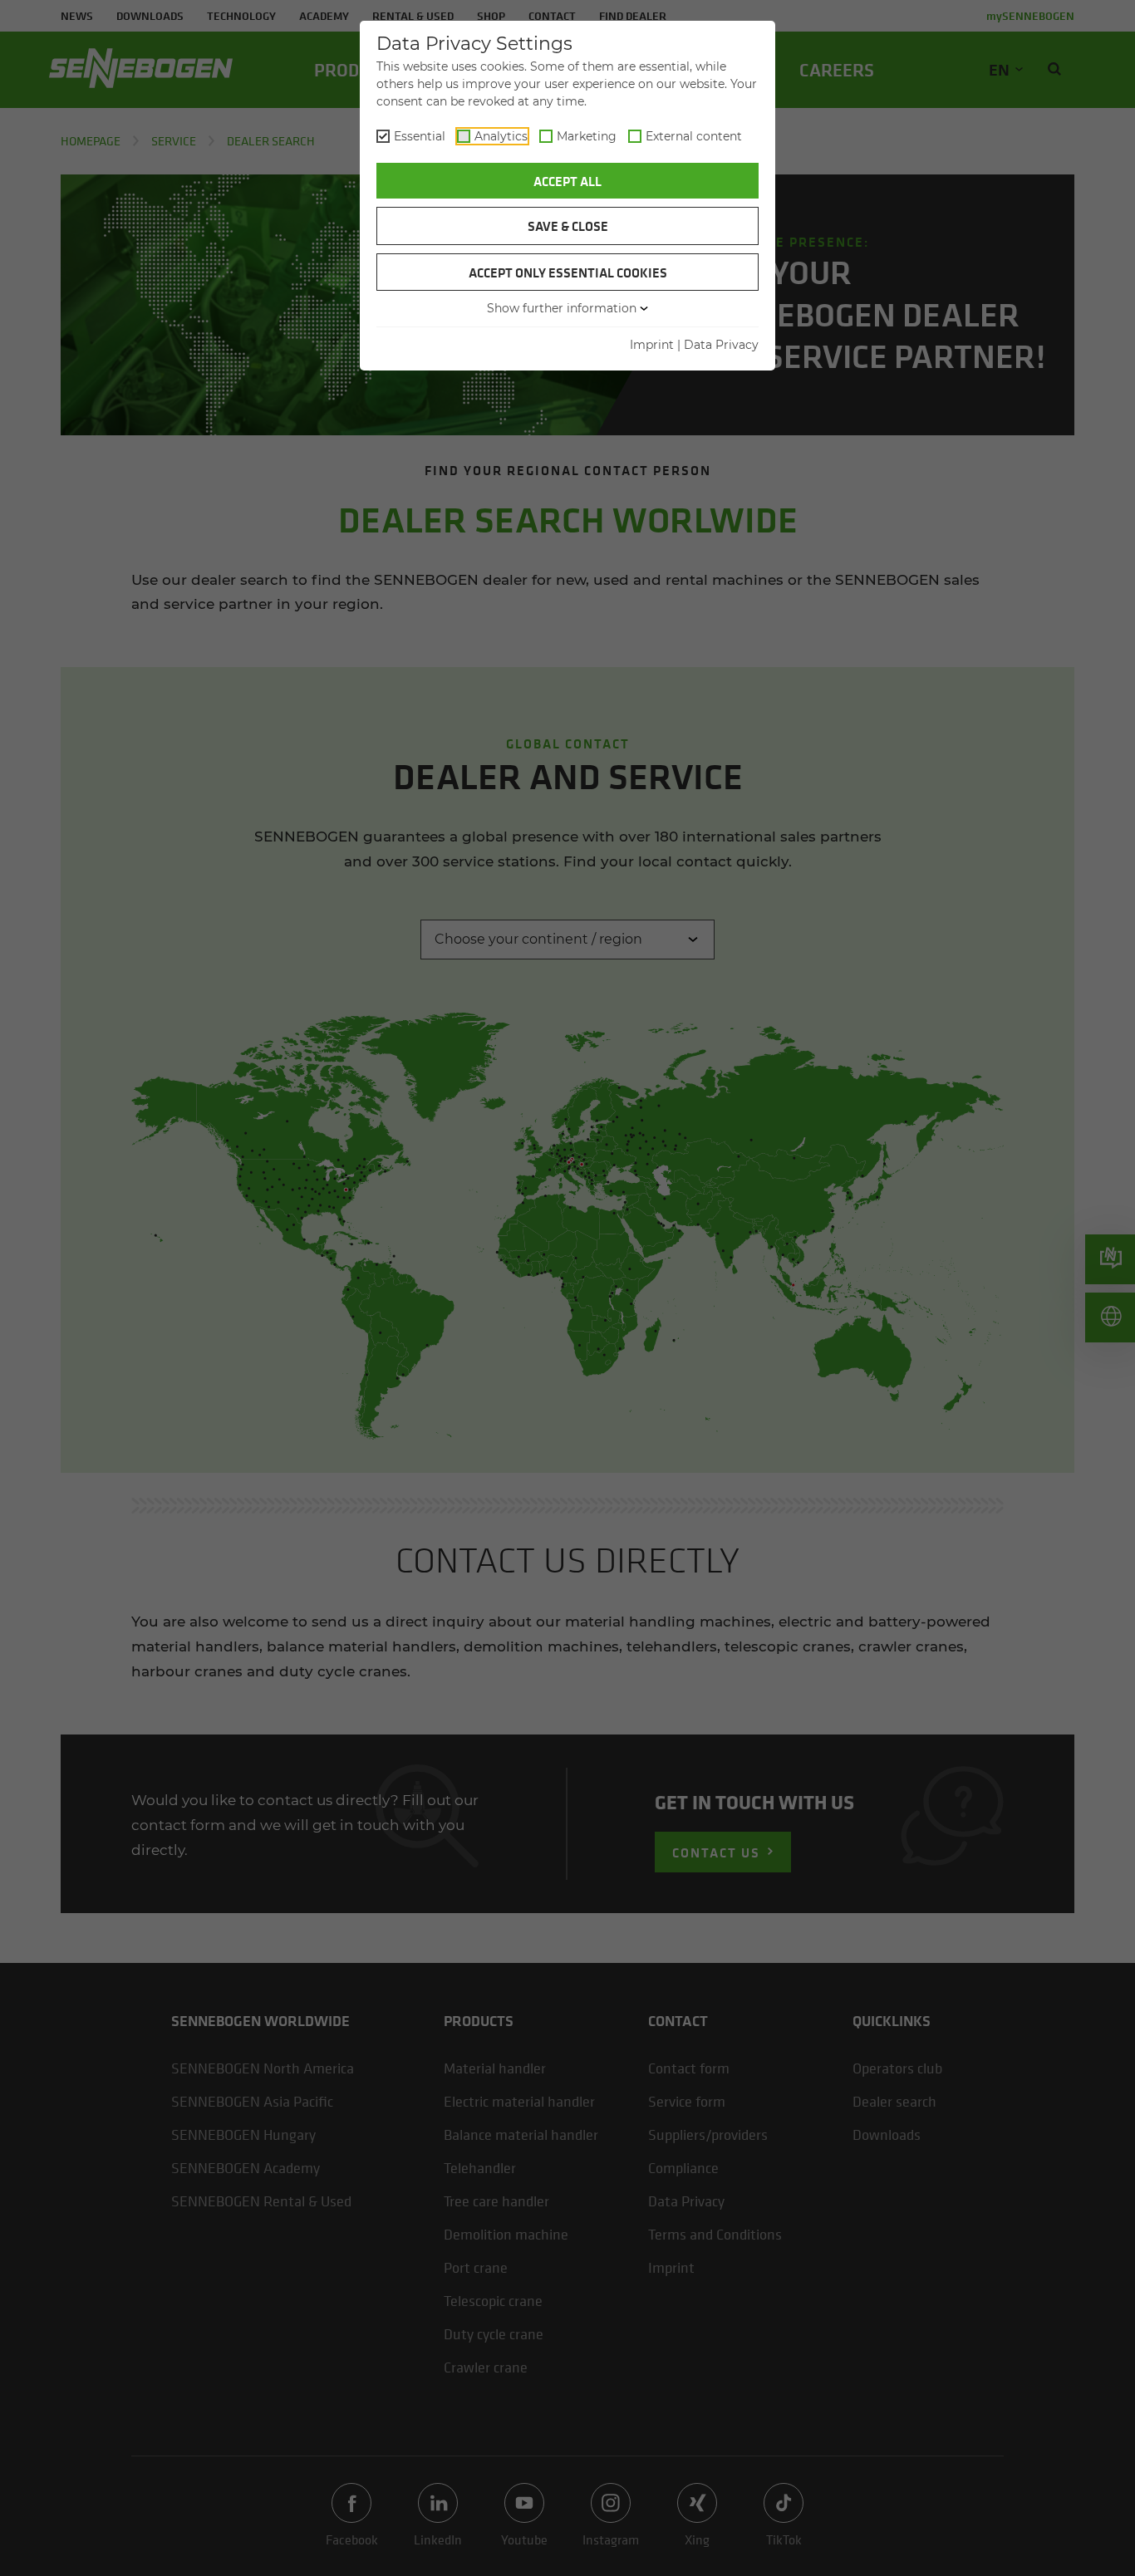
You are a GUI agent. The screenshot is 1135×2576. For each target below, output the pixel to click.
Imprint (652, 345)
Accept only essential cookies (568, 272)
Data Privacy (721, 345)
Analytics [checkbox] (501, 136)
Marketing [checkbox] (587, 136)
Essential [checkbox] (420, 136)
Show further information (562, 308)
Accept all (567, 181)
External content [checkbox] (694, 136)
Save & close (568, 226)
